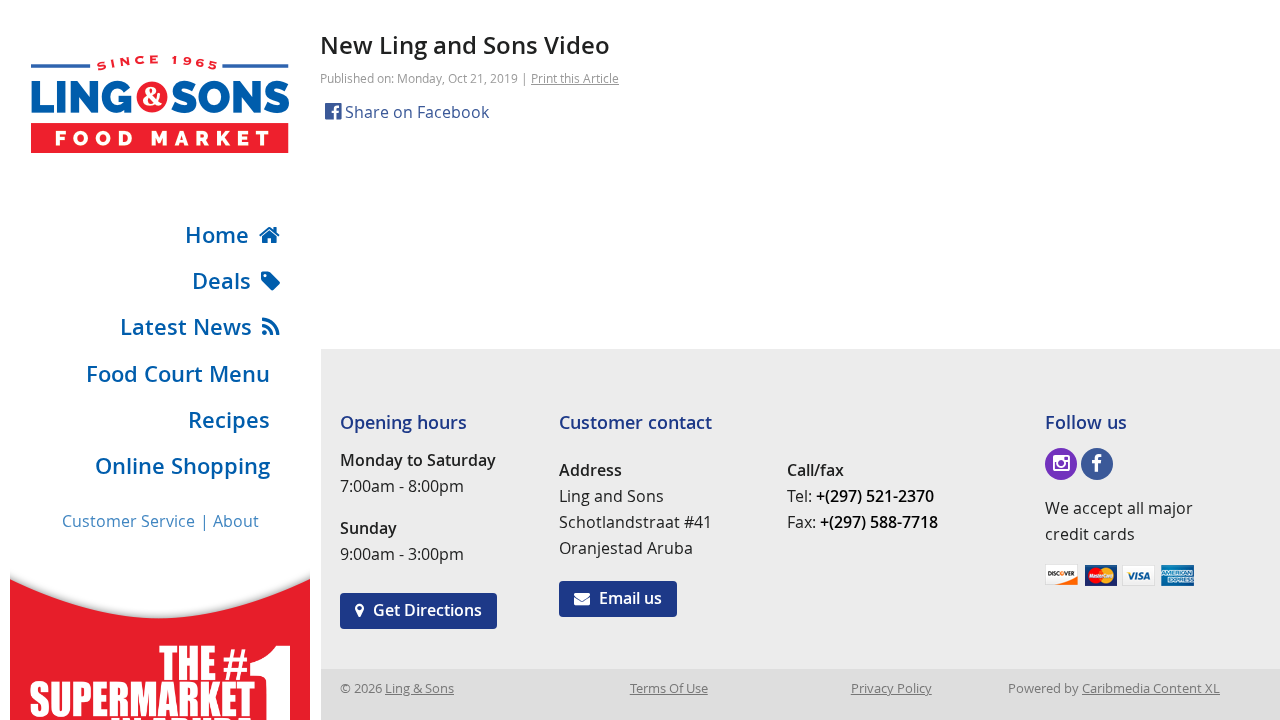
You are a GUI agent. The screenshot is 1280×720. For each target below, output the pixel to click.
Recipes (229, 420)
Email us (628, 598)
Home (217, 235)
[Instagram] (1061, 464)
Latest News (186, 327)
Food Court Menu (178, 374)
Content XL (1151, 688)
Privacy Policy (891, 688)
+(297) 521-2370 (875, 496)
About (236, 521)
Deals (221, 281)
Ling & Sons (419, 688)
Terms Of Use (669, 688)
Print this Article (575, 78)
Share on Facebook (415, 112)
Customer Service (128, 521)
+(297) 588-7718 (879, 522)
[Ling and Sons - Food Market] (160, 147)
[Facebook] (1097, 464)
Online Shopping (182, 466)
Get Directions (425, 610)
